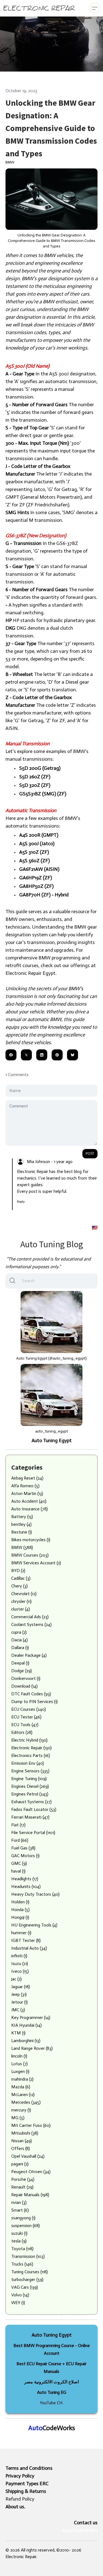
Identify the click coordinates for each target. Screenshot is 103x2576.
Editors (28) (22, 1732)
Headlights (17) (25, 1879)
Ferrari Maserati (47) (30, 1817)
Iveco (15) (20, 1971)
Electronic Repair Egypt (30, 973)
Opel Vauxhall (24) (28, 2156)
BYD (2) (18, 1571)
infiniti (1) (19, 1956)
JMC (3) (18, 2010)
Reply (21, 1202)
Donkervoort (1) (26, 1678)
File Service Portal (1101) (33, 1833)
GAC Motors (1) (25, 1856)
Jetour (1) (20, 2002)
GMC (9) (19, 1863)
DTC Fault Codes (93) (31, 1694)
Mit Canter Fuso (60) (31, 2125)
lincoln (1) (19, 2056)
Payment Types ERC (27, 2484)
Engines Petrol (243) (30, 1794)
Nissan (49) (22, 2141)
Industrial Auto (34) (29, 1948)
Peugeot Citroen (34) (31, 2172)
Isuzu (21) (20, 1964)
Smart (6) (20, 2210)
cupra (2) (19, 1632)
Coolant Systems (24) (31, 1624)
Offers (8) (21, 2148)
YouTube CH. (52, 2403)
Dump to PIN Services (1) (34, 1702)
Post (90, 1154)
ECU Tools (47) (25, 1725)
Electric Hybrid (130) (29, 1740)
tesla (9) (19, 2241)
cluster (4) (21, 1609)
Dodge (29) (22, 1671)
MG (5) (18, 2118)
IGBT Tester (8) (26, 1940)
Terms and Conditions (29, 2468)
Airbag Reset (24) (27, 1478)
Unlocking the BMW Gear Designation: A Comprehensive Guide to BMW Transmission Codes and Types (51, 128)
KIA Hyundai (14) (27, 2025)
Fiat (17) (18, 1825)
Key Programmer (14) (31, 2017)
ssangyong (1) (23, 2218)
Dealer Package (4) (29, 1655)
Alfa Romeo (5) (25, 1486)
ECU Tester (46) (26, 1717)
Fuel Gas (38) (23, 1848)
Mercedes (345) (26, 2102)
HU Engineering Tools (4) (34, 1925)
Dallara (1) (20, 1648)
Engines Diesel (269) (30, 1786)
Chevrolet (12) (24, 1594)
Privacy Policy (20, 2476)
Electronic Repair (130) (31, 1748)
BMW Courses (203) (30, 1555)
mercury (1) (21, 2110)
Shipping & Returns (26, 2491)
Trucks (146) (22, 2264)
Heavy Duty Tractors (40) (35, 1894)
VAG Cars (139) (25, 2287)
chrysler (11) (21, 1601)
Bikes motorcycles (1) (31, 1540)
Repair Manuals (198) (30, 2195)
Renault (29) (22, 2187)
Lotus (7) (20, 2064)
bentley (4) (21, 1524)
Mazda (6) (21, 2087)
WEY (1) (18, 2303)
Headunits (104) (26, 1886)
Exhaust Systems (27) (31, 1802)
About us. (15, 2507)
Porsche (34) (23, 2179)
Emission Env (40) (28, 1763)
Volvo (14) (20, 2295)
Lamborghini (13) (26, 2041)
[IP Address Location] (95, 1227)
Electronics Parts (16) (31, 1755)
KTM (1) (18, 2033)
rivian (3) (19, 2202)
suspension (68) (26, 2226)
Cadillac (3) (21, 1578)
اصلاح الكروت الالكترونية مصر (51, 2382)
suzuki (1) (19, 2233)
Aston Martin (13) (27, 1493)
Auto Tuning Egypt (52, 1440)
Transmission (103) (28, 2256)
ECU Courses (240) (29, 1709)
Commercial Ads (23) (30, 1617)
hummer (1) (21, 1933)
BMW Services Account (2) (36, 1563)
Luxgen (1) (20, 2071)
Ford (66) (20, 1840)
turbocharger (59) (27, 2279)
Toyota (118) (22, 2249)
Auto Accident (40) (29, 1501)
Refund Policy (20, 2499)
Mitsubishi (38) (25, 2133)
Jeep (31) (19, 1994)
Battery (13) (22, 1517)
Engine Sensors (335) (30, 1771)
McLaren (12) (23, 2095)
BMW (10, 162)
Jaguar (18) (21, 1987)
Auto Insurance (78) (30, 1509)
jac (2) (16, 1979)
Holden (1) (20, 1902)
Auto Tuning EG (52, 2392)
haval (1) (18, 1871)
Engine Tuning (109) (29, 1779)
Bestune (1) (22, 1532)
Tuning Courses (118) (30, 2272)
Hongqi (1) (20, 1917)
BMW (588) (22, 1547)
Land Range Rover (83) (32, 2048)
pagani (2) (20, 2164)
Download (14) (24, 1686)
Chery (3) (20, 1586)
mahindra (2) (22, 2079)
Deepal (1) (20, 1663)
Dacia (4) (20, 1640)
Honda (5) (20, 1910)
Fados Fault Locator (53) (34, 1809)
